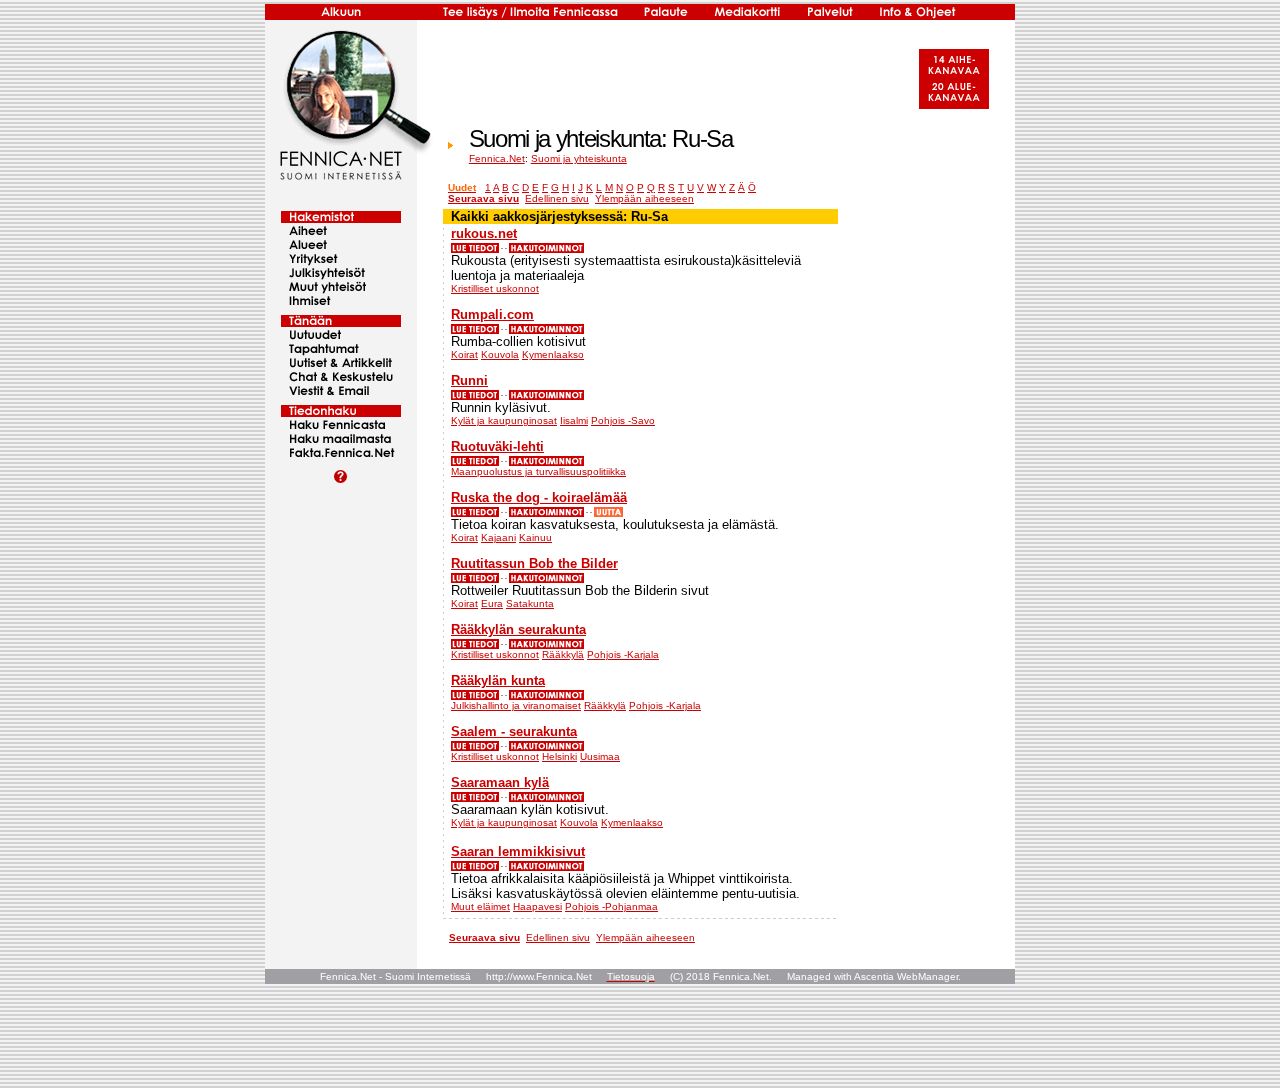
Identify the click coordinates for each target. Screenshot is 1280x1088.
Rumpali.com (492, 314)
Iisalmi (574, 420)
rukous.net (484, 233)
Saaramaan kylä (500, 782)
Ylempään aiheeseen (644, 198)
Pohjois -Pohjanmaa (611, 906)
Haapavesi (537, 906)
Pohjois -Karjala (623, 654)
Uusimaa (600, 756)
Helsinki (559, 756)
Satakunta (530, 603)
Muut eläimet (480, 906)
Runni (469, 380)
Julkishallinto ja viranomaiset (516, 705)
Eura (492, 603)
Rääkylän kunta (498, 680)
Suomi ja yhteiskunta (579, 158)
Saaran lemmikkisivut (518, 851)
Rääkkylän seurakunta (518, 629)
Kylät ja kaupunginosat (504, 420)
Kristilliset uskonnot (495, 288)
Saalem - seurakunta (514, 731)
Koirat (464, 354)
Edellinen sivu (557, 198)
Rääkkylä (563, 654)
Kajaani (498, 537)
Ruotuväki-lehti (497, 446)
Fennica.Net (497, 158)
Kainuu (535, 537)
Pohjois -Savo (623, 420)
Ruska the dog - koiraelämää (539, 497)
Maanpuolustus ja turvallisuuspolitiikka (538, 471)
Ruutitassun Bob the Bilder (534, 563)
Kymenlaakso (553, 354)
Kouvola (500, 354)
